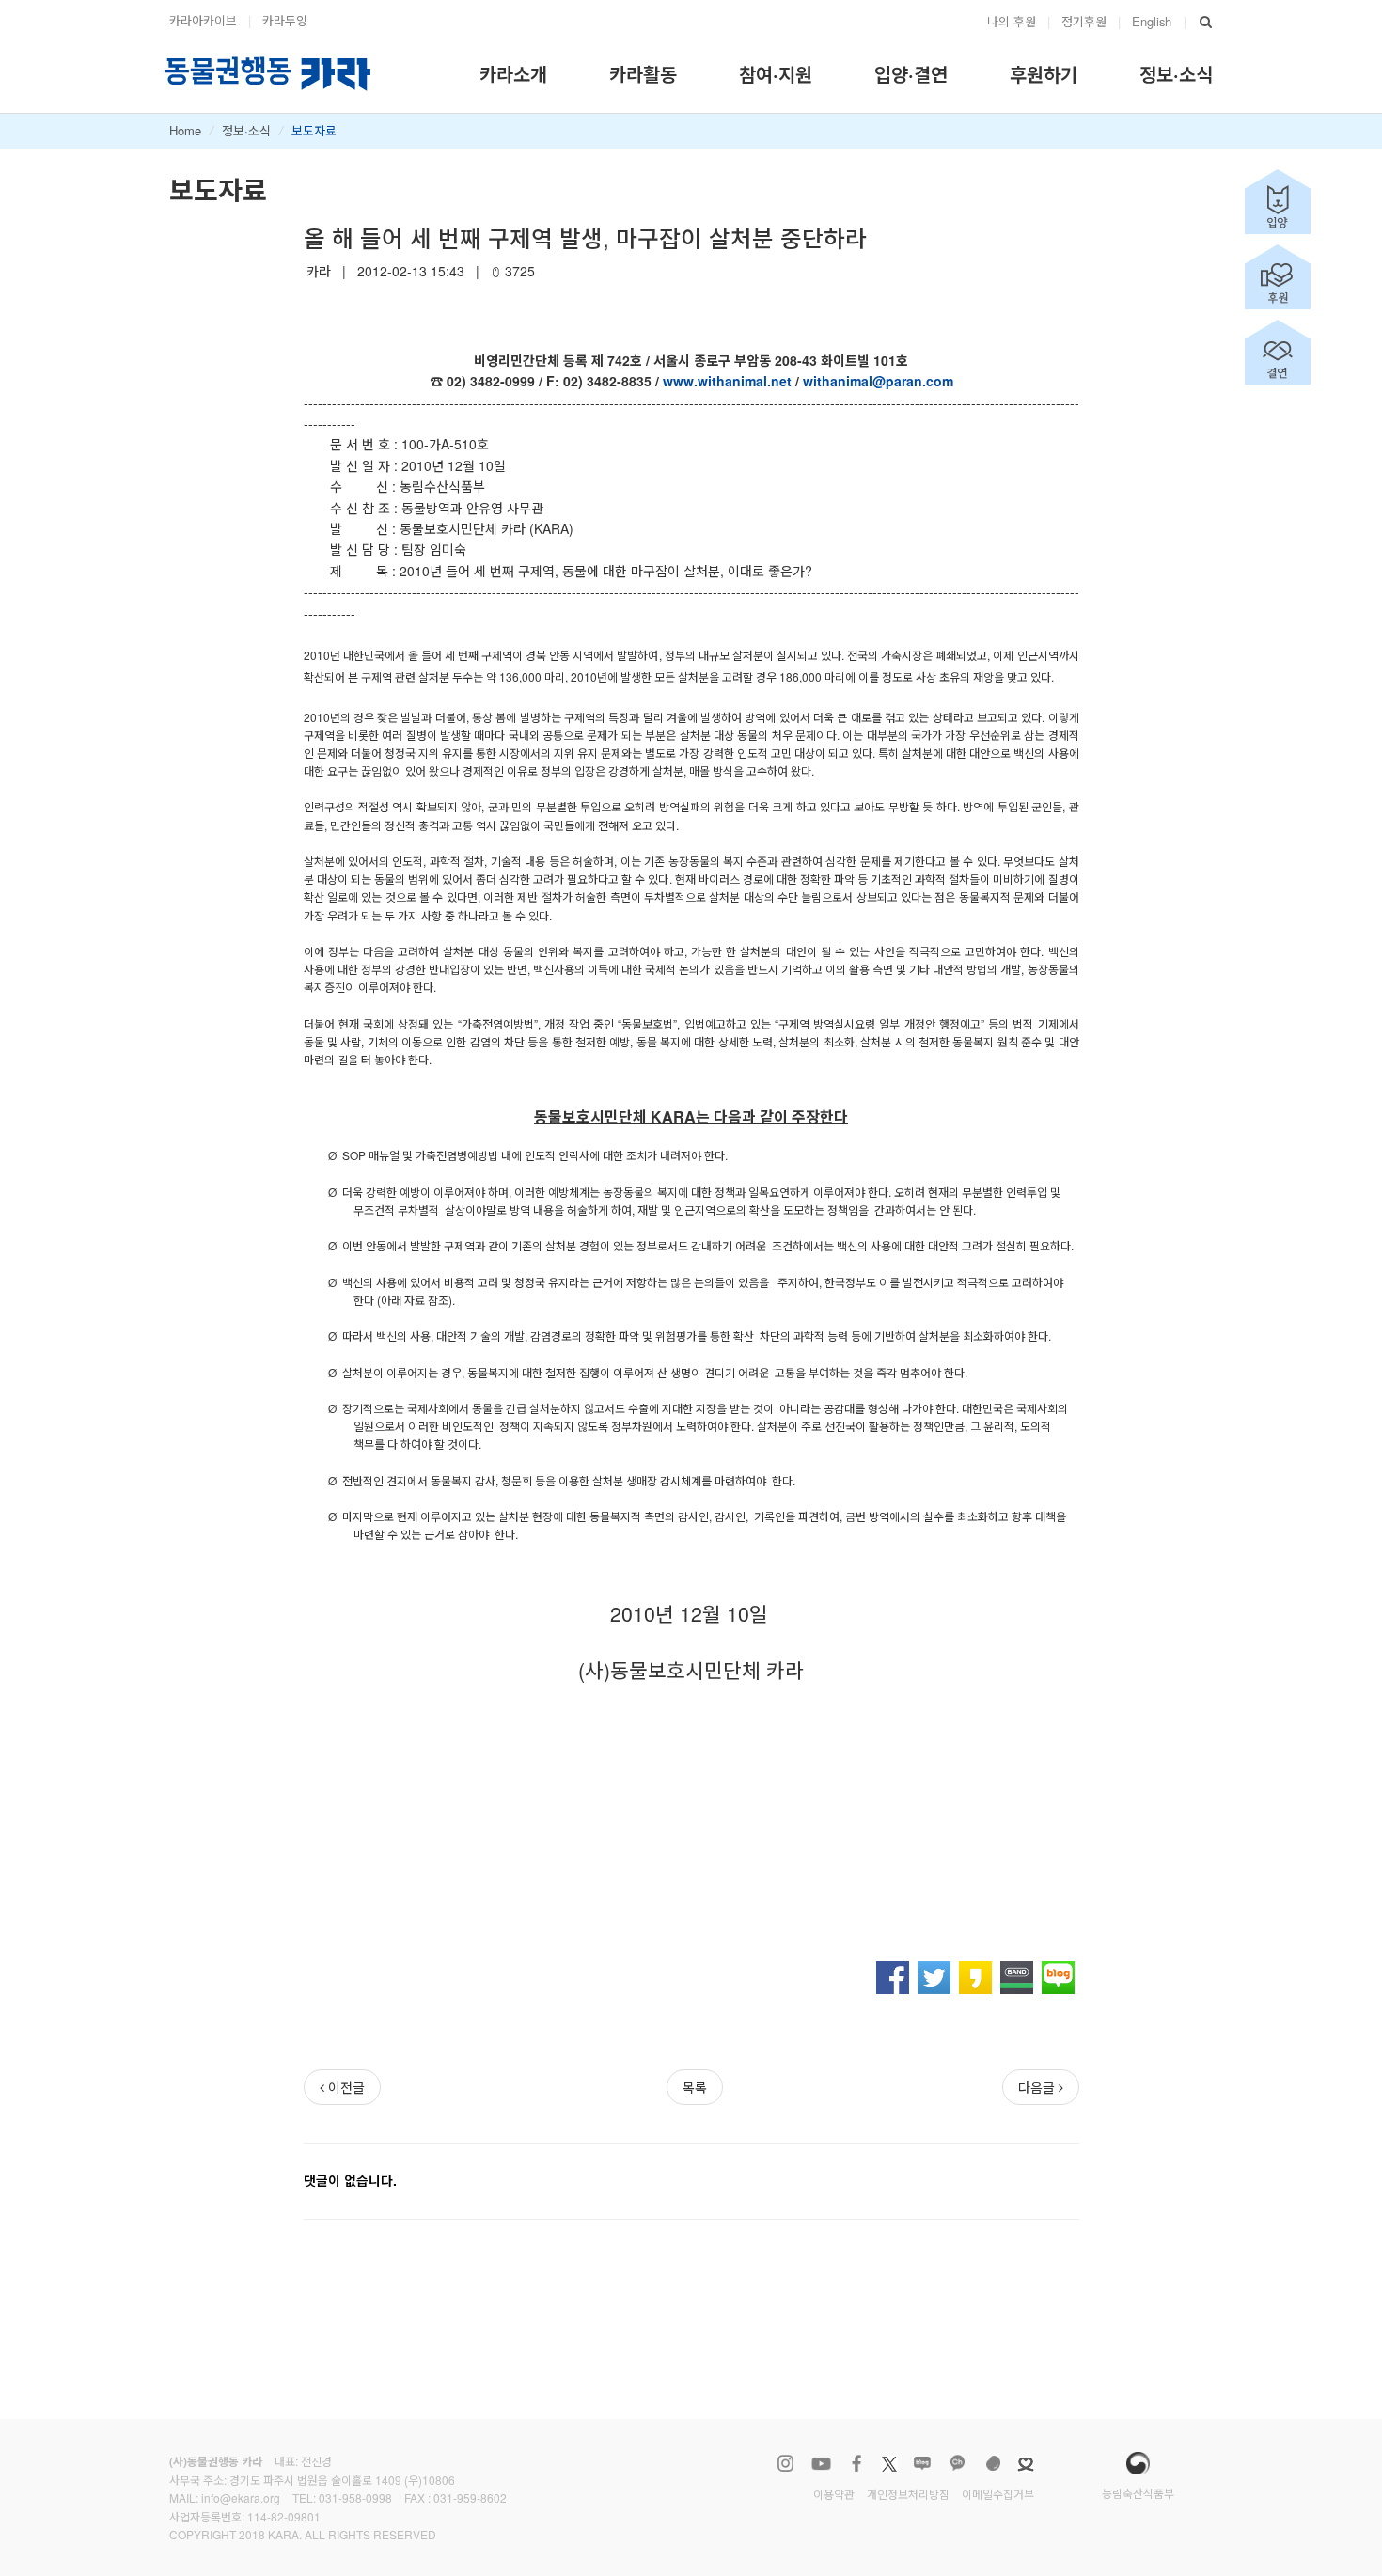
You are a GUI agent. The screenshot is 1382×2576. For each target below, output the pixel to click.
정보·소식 (246, 130)
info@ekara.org (241, 2497)
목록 (695, 2087)
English (1152, 21)
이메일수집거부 (998, 2494)
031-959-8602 (470, 2497)
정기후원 (1084, 21)
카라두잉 (285, 20)
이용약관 (834, 2494)
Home (185, 130)
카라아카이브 (203, 20)
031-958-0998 (355, 2497)
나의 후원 (1012, 21)
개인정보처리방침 (908, 2494)
